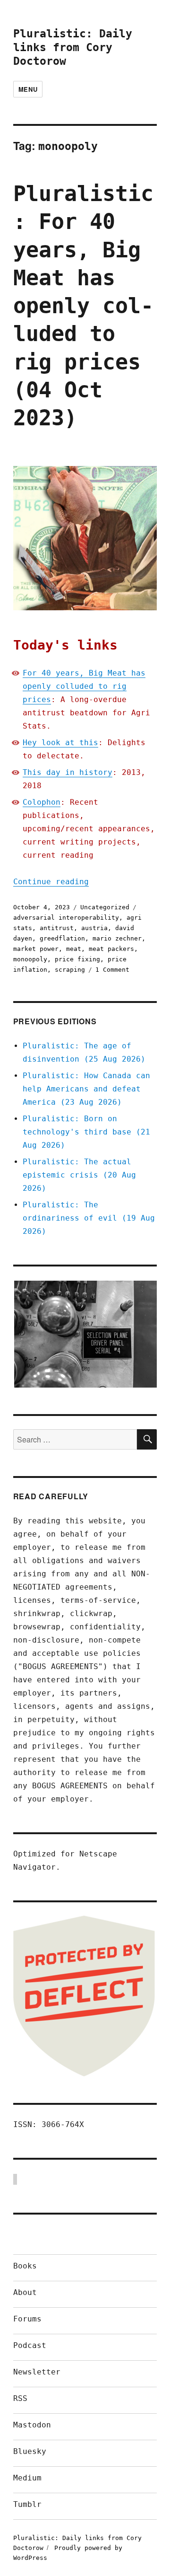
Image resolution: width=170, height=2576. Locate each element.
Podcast (30, 2345)
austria (94, 928)
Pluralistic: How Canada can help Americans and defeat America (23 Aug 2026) (86, 1089)
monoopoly (30, 959)
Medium (27, 2478)
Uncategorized (105, 907)
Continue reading (51, 882)
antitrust (57, 928)
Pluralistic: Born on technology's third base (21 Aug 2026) (86, 1132)
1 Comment (112, 970)
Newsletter (37, 2372)
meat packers (111, 949)
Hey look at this (60, 743)
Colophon (42, 802)
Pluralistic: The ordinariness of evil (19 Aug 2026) (89, 1218)
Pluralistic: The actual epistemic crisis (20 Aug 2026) (79, 1175)
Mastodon (32, 2425)
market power (36, 949)
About (25, 2292)
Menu (28, 89)
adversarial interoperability (66, 918)
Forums (27, 2319)
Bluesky (30, 2451)
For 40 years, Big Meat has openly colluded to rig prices (84, 686)
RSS (20, 2398)
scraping (70, 970)
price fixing (77, 959)
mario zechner (117, 938)
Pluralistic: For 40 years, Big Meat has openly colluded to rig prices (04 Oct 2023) (83, 306)
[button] (85, 1334)
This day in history (68, 772)
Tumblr (27, 2504)
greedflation (62, 938)
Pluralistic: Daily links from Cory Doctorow (73, 47)
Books (25, 2266)
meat (74, 949)
